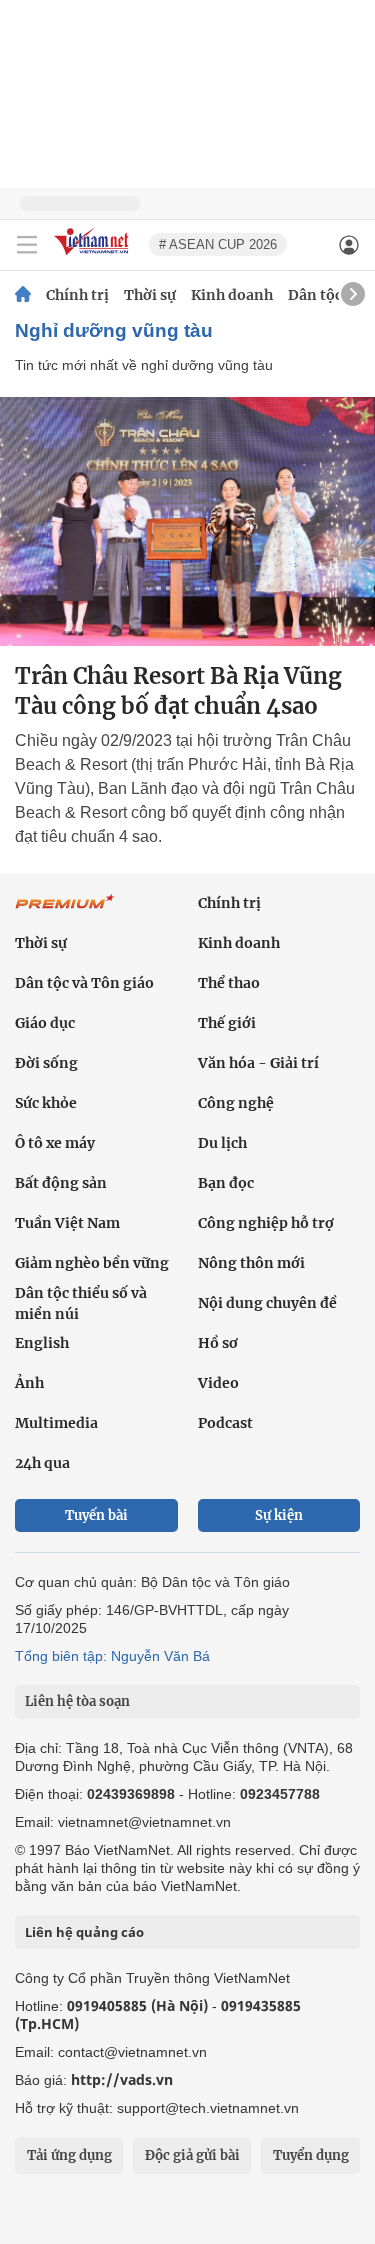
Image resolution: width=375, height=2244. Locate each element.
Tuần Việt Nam (67, 1223)
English (42, 1343)
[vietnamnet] (94, 256)
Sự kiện (279, 1515)
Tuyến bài (96, 1515)
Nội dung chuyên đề (267, 1303)
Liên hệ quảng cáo (84, 1932)
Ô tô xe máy (55, 1143)
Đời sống (46, 1063)
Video (218, 1383)
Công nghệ (236, 1103)
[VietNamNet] (23, 295)
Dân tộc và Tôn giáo (84, 983)
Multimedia (56, 1423)
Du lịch (222, 1143)
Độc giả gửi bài (192, 2155)
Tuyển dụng (311, 2155)
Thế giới (227, 1023)
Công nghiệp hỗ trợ (266, 1223)
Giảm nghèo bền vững (92, 1263)
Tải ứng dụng (69, 2155)
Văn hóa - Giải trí (258, 1063)
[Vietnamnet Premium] (65, 912)
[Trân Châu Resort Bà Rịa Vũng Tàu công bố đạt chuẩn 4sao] (187, 521)
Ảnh (29, 1383)
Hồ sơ (218, 1343)
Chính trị (77, 295)
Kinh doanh (232, 295)
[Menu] (27, 245)
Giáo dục (45, 1023)
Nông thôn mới (251, 1263)
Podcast (225, 1423)
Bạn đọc (226, 1183)
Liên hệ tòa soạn (77, 1701)
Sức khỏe (46, 1103)
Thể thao (229, 983)
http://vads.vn (122, 2079)
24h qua (42, 1463)
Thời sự (150, 295)
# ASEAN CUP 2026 (218, 244)
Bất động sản (61, 1183)
